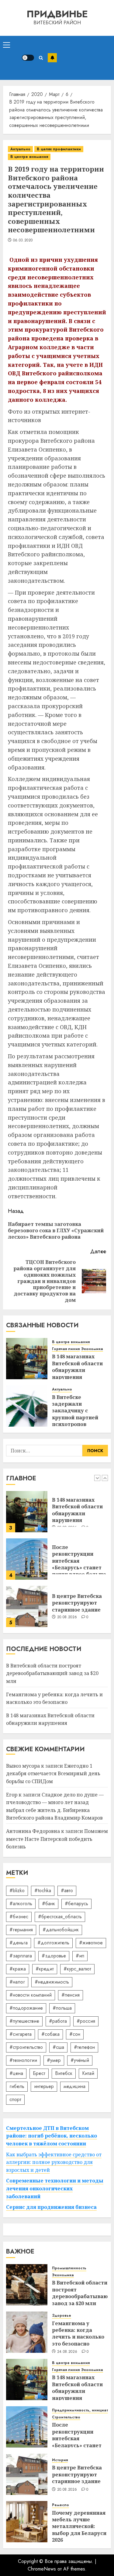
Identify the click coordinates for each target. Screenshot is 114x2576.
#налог (17, 1982)
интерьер (44, 2086)
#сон (75, 2034)
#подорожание (26, 2008)
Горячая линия (66, 1349)
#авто (67, 1890)
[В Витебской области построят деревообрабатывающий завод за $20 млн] (27, 1606)
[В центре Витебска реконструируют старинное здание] (27, 1559)
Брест (39, 2073)
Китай (88, 2073)
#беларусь (76, 1904)
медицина (74, 2086)
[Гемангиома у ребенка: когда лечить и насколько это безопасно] (27, 2332)
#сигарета (21, 2034)
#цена (16, 2073)
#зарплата (21, 1956)
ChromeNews (42, 2569)
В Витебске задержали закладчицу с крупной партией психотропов (75, 1411)
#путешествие (24, 2021)
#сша (58, 2047)
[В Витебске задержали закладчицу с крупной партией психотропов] (27, 1406)
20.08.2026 (67, 1570)
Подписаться (52, 58)
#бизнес (19, 1917)
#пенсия (71, 1995)
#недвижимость (52, 1982)
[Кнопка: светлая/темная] (28, 58)
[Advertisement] (84, 58)
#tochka (43, 1890)
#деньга (19, 1943)
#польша (62, 2008)
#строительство (26, 2047)
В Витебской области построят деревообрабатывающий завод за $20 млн (52, 1673)
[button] (7, 45)
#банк (48, 1904)
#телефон (84, 2047)
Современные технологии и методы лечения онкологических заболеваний (55, 2188)
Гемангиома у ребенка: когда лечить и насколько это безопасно (78, 2334)
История (60, 2460)
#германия (21, 1930)
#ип (80, 1956)
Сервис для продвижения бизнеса (51, 2207)
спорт (15, 2099)
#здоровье (54, 1956)
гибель (17, 2086)
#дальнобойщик (61, 1930)
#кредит (45, 1969)
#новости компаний (31, 1995)
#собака (50, 2034)
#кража (18, 1969)
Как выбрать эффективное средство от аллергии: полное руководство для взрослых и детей (54, 2162)
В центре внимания (29, 157)
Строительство (66, 2417)
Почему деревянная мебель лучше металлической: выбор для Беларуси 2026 (79, 2527)
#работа (58, 2021)
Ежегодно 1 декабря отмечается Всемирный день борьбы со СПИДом (53, 1774)
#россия (86, 2021)
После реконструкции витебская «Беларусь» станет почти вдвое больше (79, 1513)
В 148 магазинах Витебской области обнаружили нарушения (77, 1367)
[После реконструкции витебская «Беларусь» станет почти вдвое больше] (27, 1512)
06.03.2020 (23, 241)
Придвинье (57, 14)
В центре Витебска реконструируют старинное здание (77, 1556)
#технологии (23, 2060)
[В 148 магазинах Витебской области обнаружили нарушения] (27, 1359)
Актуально (20, 149)
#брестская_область (60, 1917)
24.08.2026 (67, 2352)
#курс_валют (77, 1969)
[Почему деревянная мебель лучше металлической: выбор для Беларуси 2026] (27, 2522)
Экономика (92, 1349)
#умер (54, 2060)
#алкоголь (21, 1904)
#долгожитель (53, 1943)
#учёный (80, 2060)
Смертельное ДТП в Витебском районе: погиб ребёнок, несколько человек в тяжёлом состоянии (52, 2136)
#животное (91, 1943)
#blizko (17, 1890)
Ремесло (60, 2505)
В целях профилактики (59, 149)
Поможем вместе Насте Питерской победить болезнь (57, 1839)
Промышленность (69, 2268)
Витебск (64, 2073)
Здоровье (62, 2316)
